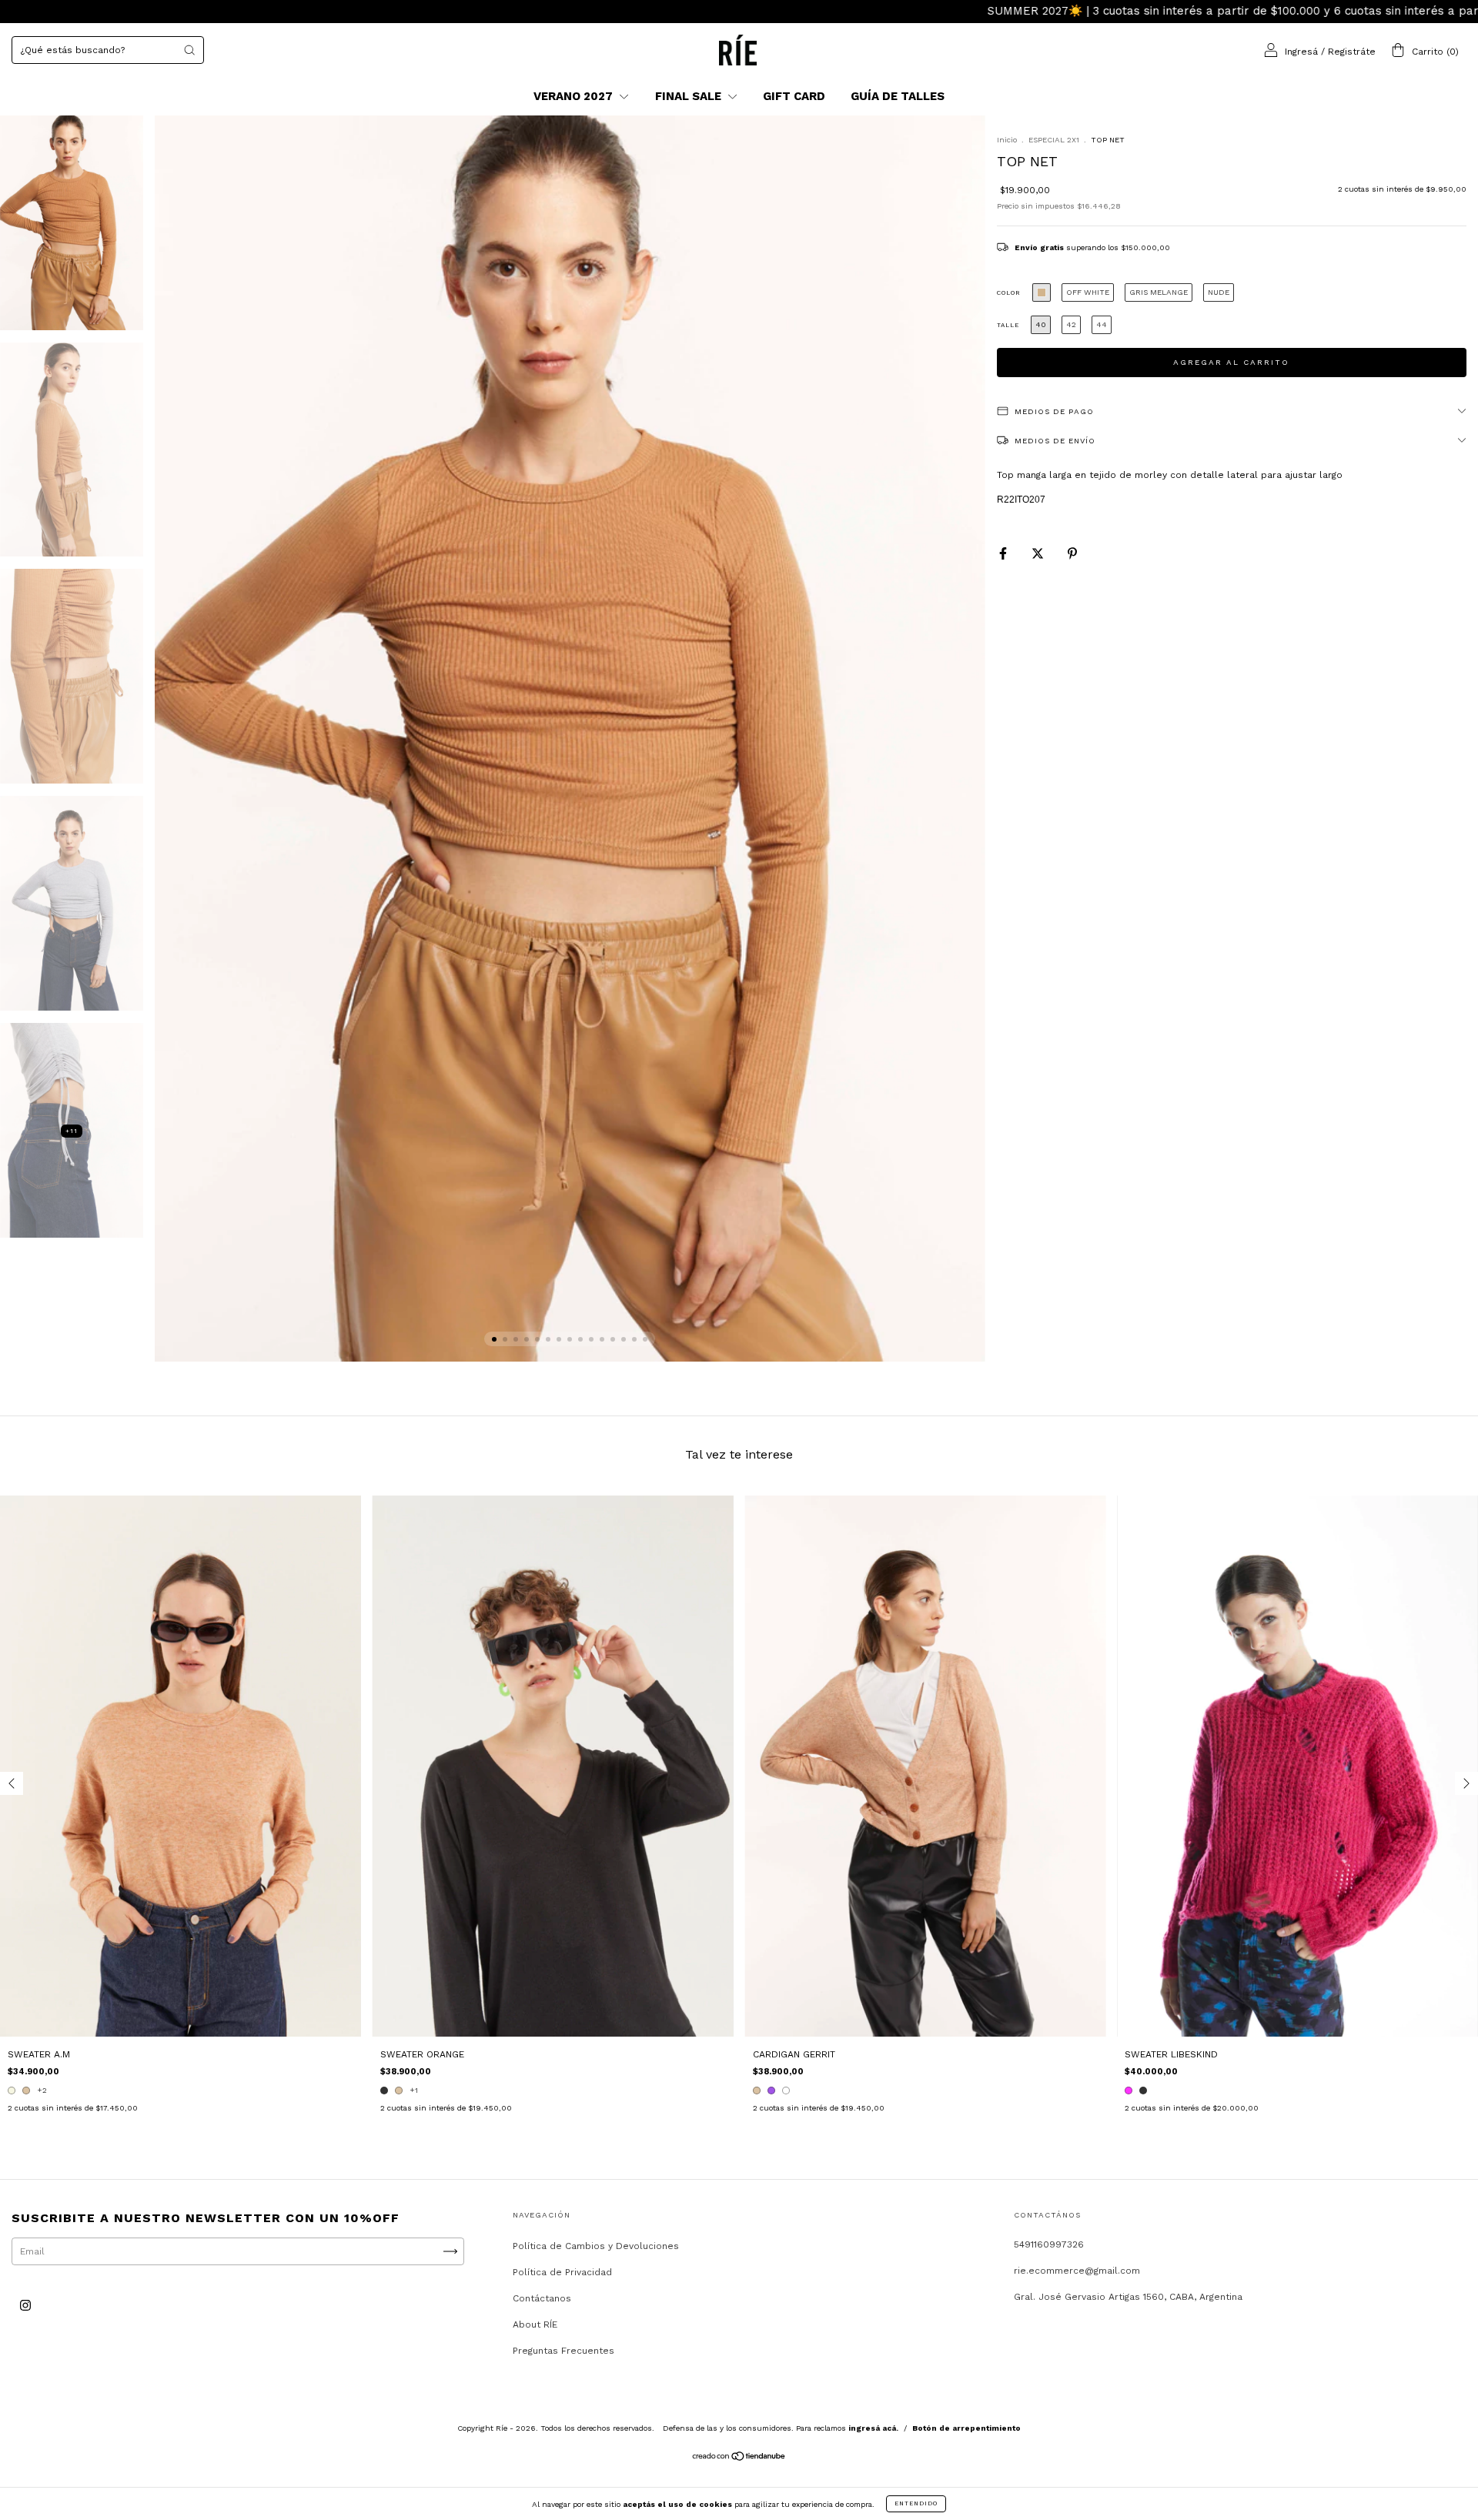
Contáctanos (542, 2298)
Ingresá (1301, 52)
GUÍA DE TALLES (898, 96)
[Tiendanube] (739, 2458)
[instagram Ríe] (25, 2305)
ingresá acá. (873, 2428)
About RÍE (535, 2324)
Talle (1008, 325)
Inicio (1007, 140)
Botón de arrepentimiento (966, 2428)
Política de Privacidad (562, 2272)
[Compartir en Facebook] (1005, 553)
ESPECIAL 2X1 (1054, 140)
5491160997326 (1049, 2244)
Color (1009, 293)
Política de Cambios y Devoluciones (596, 2246)
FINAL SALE (690, 96)
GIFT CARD (794, 96)
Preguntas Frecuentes (563, 2351)
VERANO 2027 (575, 96)
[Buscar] (189, 50)
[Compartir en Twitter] (1039, 553)
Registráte (1352, 52)
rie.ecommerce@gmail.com (1077, 2271)
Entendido (916, 2503)
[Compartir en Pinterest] (1072, 553)
